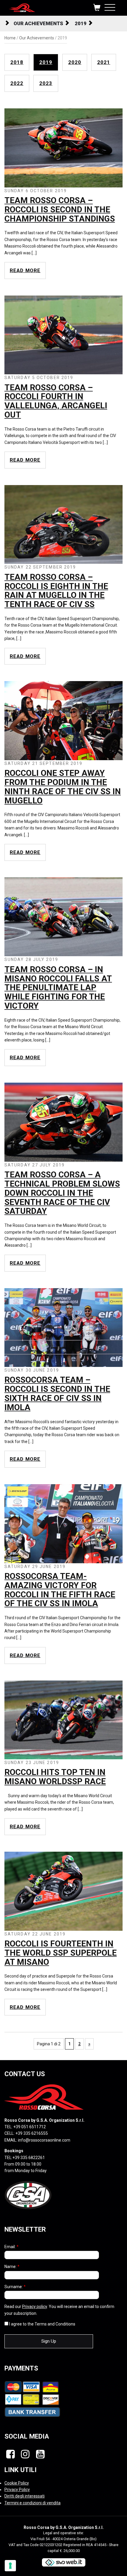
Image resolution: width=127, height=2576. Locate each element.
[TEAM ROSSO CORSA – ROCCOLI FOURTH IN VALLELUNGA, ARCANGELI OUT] (63, 335)
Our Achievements (38, 23)
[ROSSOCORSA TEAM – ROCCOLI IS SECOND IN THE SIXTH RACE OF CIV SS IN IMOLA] (63, 1327)
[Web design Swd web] (63, 2562)
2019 (81, 23)
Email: (12, 2247)
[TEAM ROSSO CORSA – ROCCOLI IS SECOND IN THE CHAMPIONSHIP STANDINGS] (63, 147)
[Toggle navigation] (110, 6)
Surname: (15, 2287)
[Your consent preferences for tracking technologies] (10, 2566)
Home (10, 38)
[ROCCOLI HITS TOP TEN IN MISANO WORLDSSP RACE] (63, 1720)
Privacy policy (35, 2307)
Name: (12, 2267)
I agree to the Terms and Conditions (42, 2324)
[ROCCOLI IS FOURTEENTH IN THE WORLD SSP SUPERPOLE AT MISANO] (63, 1891)
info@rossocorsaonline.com (44, 2140)
